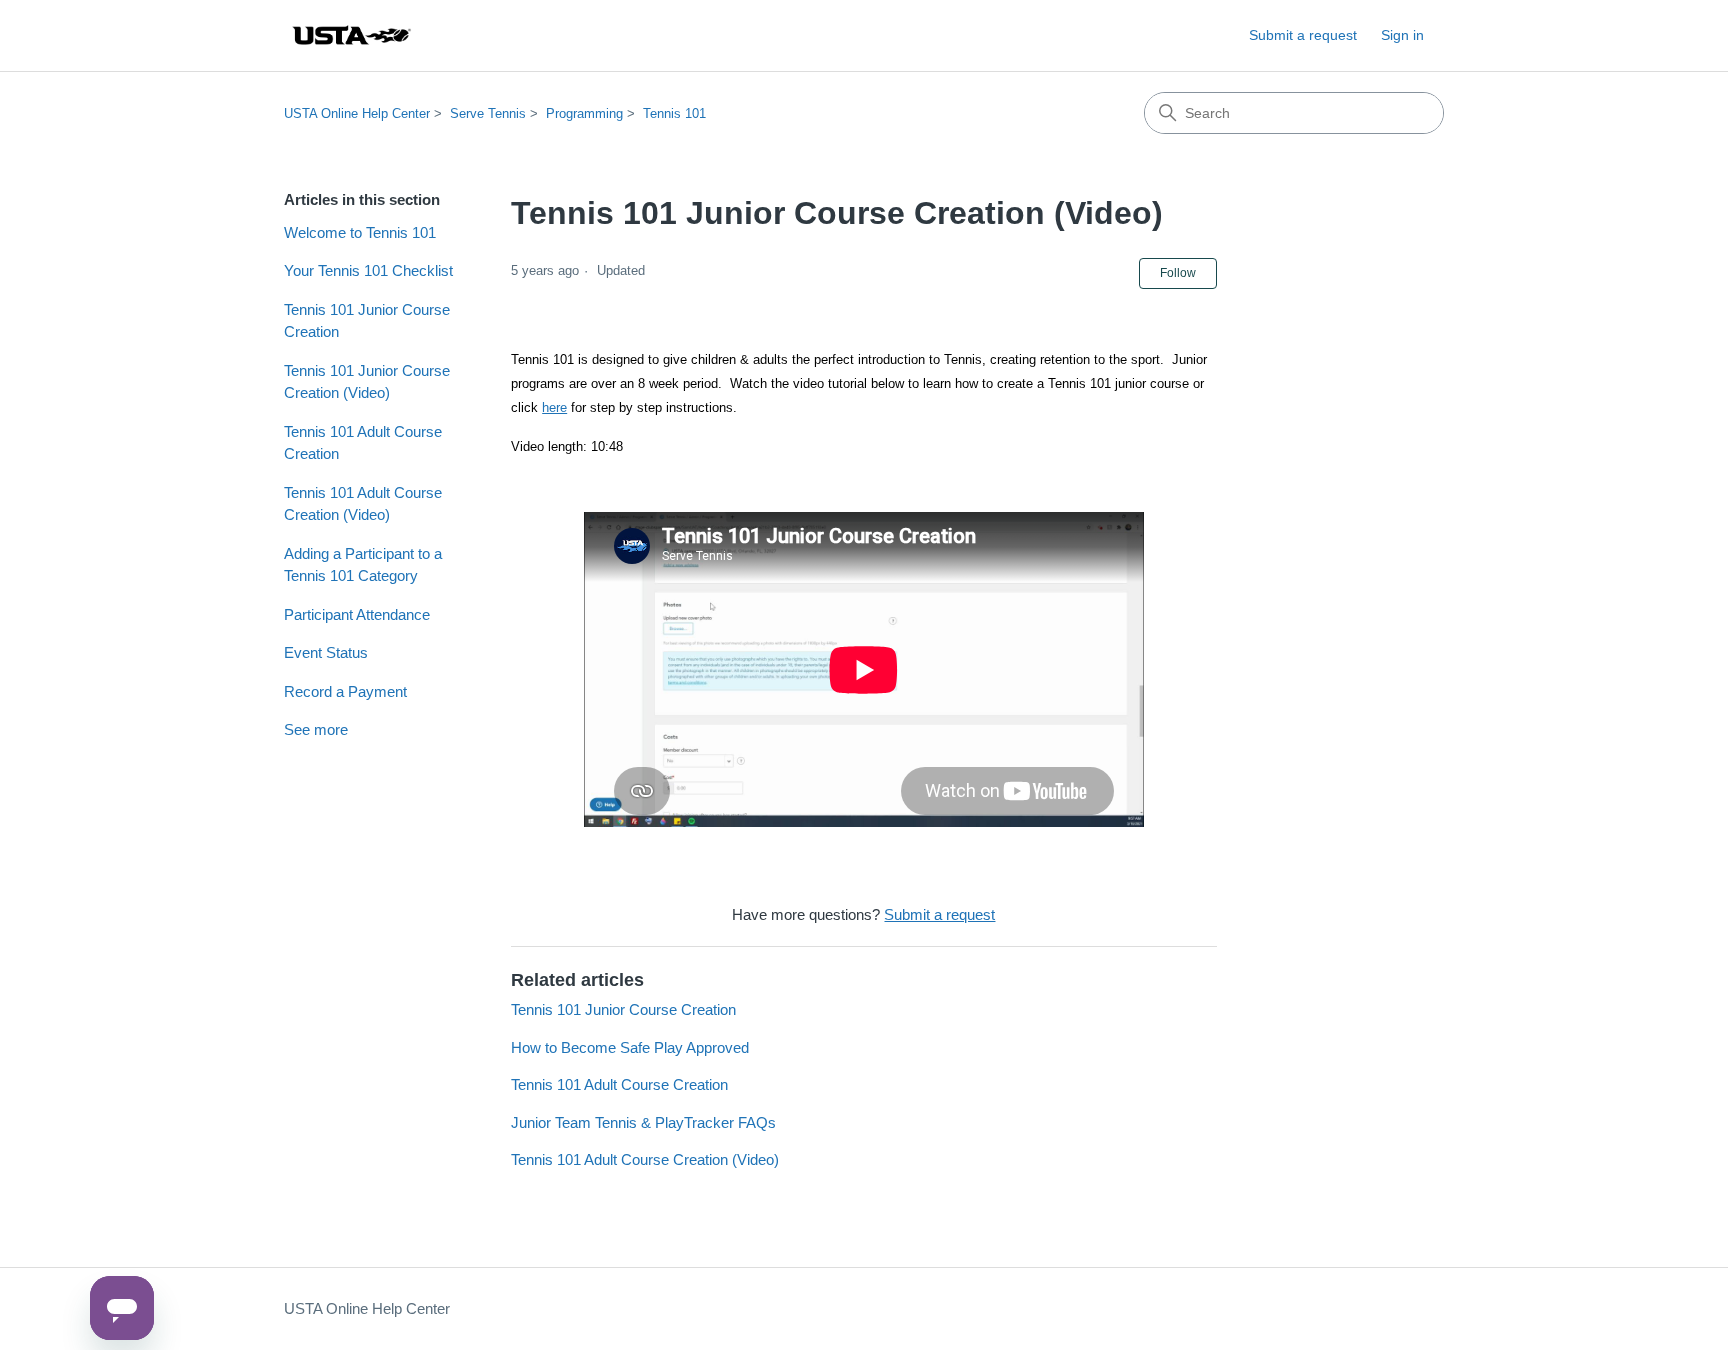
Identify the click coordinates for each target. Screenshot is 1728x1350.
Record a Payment (345, 691)
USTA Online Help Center (357, 113)
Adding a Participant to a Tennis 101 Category (363, 565)
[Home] (351, 35)
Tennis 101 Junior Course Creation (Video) (367, 382)
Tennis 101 (674, 113)
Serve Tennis (488, 113)
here (554, 407)
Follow (1178, 273)
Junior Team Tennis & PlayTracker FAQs (643, 1122)
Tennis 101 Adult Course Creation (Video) (363, 504)
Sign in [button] (1402, 35)
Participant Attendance (357, 614)
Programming (584, 113)
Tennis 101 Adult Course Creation (363, 443)
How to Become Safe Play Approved (630, 1047)
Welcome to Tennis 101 (360, 232)
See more (316, 729)
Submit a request (1303, 35)
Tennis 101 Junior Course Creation (367, 321)
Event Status (326, 652)
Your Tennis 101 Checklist (368, 270)
